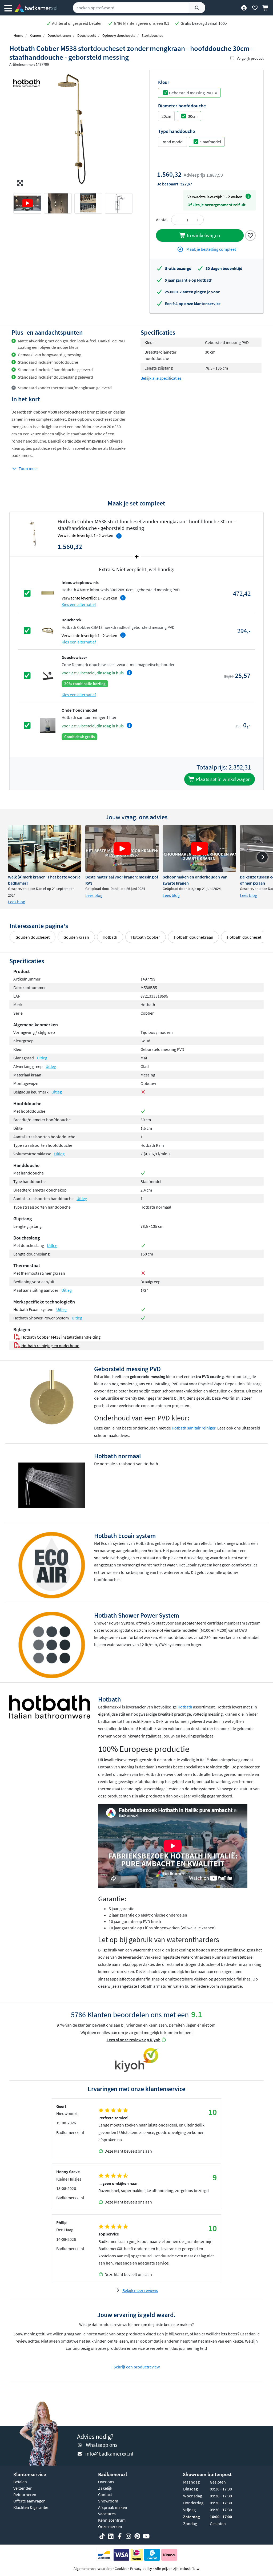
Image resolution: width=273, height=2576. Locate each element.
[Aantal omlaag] (177, 220)
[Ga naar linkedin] (111, 2536)
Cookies (121, 2569)
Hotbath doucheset (244, 937)
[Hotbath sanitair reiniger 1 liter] (48, 725)
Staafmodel (211, 142)
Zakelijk (105, 2488)
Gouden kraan (76, 937)
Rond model (172, 142)
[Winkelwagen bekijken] (266, 8)
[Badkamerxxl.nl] (36, 8)
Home (18, 35)
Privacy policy (141, 2569)
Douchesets (87, 35)
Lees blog (17, 902)
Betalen (20, 2482)
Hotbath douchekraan (194, 937)
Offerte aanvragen (29, 2501)
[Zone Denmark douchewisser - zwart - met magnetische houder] (48, 675)
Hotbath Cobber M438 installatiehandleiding (60, 1337)
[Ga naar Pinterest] (137, 2536)
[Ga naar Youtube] (146, 2536)
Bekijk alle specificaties (161, 378)
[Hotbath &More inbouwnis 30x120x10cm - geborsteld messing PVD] (48, 593)
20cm (166, 116)
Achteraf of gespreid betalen (77, 23)
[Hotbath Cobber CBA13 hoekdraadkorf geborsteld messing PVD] (48, 630)
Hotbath (110, 937)
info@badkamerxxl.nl (109, 2454)
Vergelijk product (250, 58)
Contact (105, 2494)
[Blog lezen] (45, 848)
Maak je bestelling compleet (211, 249)
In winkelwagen (203, 235)
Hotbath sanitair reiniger (194, 1428)
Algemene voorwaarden (93, 2569)
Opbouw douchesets (119, 35)
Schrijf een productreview (137, 2367)
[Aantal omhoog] (198, 220)
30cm (193, 116)
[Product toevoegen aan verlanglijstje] (250, 235)
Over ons (106, 2482)
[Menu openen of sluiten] (8, 8)
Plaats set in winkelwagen (223, 779)
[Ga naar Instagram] (129, 2536)
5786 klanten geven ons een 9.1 (141, 23)
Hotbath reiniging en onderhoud (50, 1346)
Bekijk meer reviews (140, 2290)
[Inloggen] (244, 8)
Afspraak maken (113, 2507)
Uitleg (42, 1058)
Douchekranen (59, 35)
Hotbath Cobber (146, 937)
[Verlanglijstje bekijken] (255, 8)
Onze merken (110, 2526)
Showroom (108, 2501)
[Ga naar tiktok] (102, 2536)
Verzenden (23, 2488)
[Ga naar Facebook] (120, 2536)
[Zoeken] (197, 8)
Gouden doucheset (33, 937)
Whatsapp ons (102, 2445)
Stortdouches (152, 35)
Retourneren (25, 2494)
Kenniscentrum (112, 2520)
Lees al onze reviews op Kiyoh (134, 2040)
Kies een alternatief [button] (79, 604)
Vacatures (107, 2514)
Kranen (35, 35)
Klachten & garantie (31, 2507)
